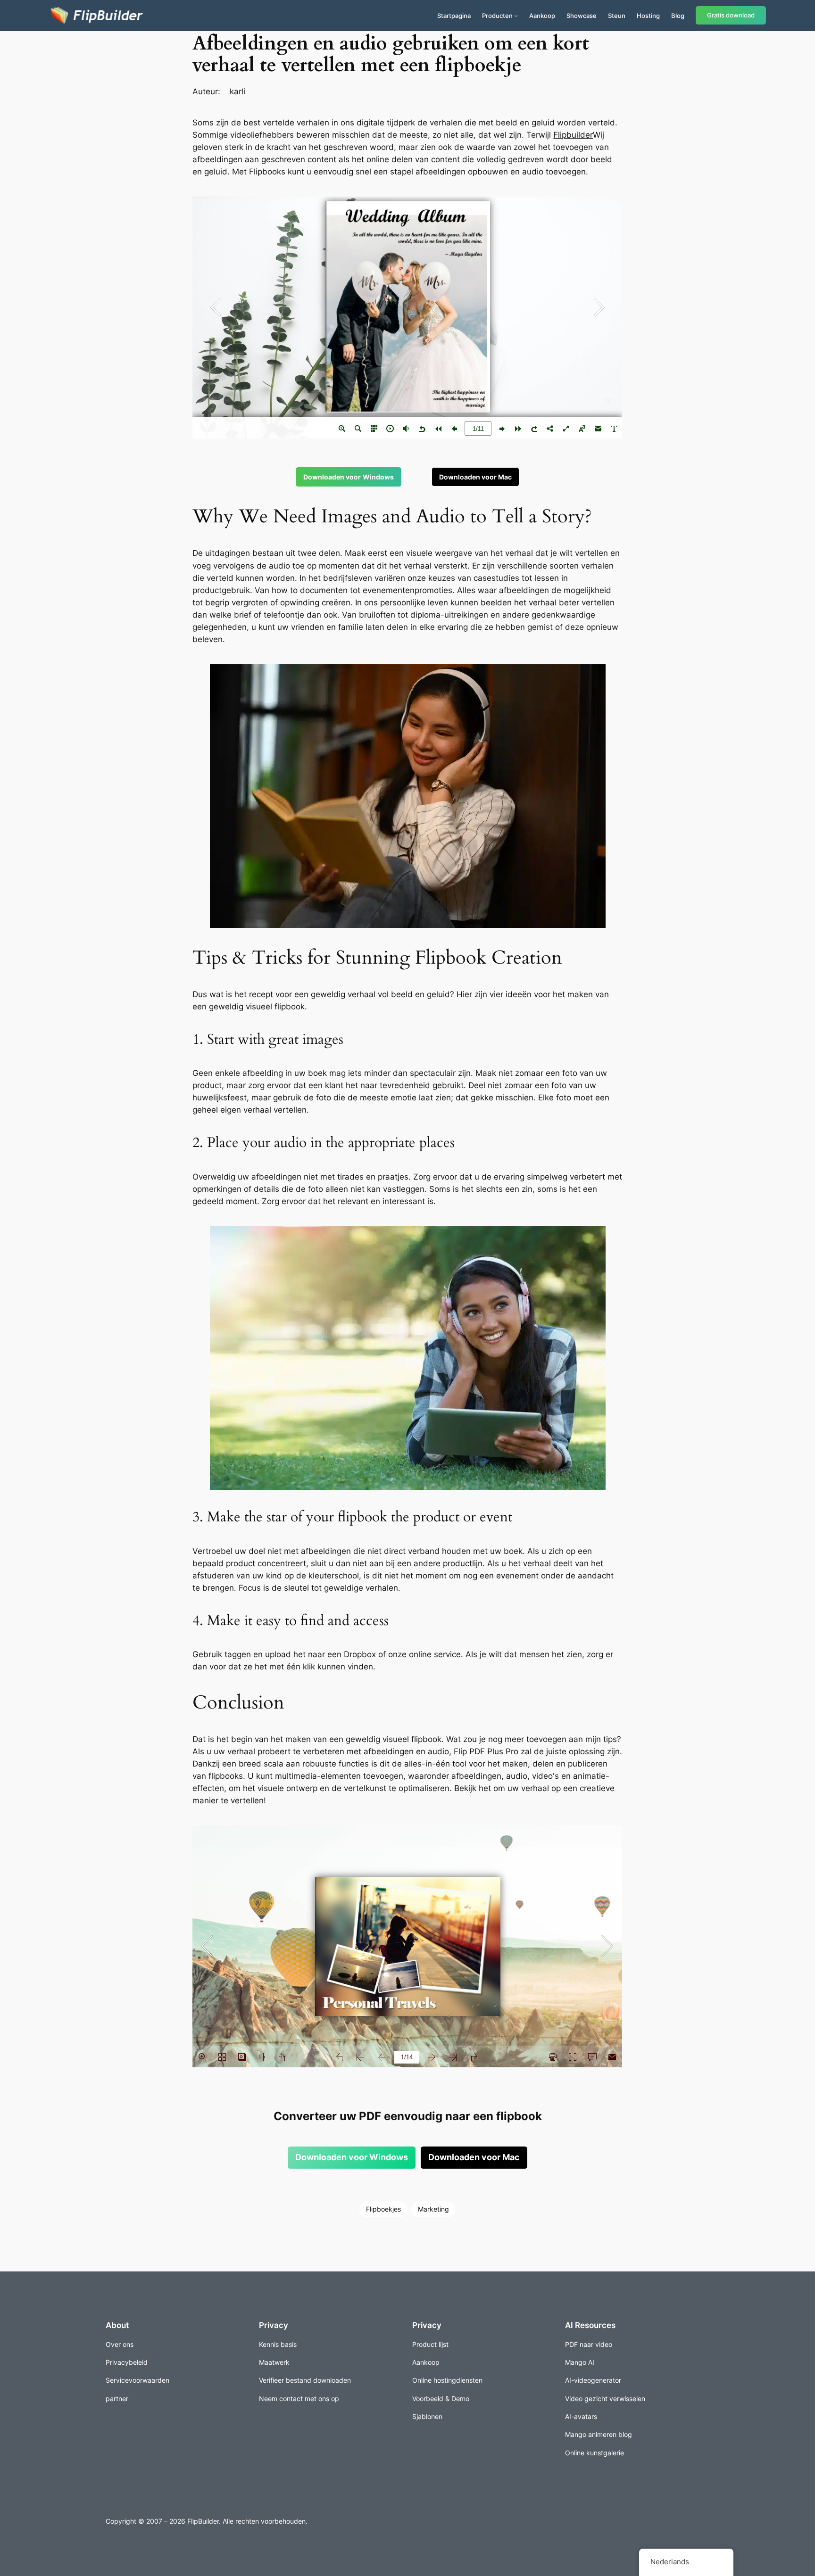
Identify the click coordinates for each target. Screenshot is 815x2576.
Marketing (433, 2209)
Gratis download (731, 15)
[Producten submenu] (516, 16)
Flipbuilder (573, 135)
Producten (497, 16)
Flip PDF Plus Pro (486, 1751)
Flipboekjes (383, 2209)
